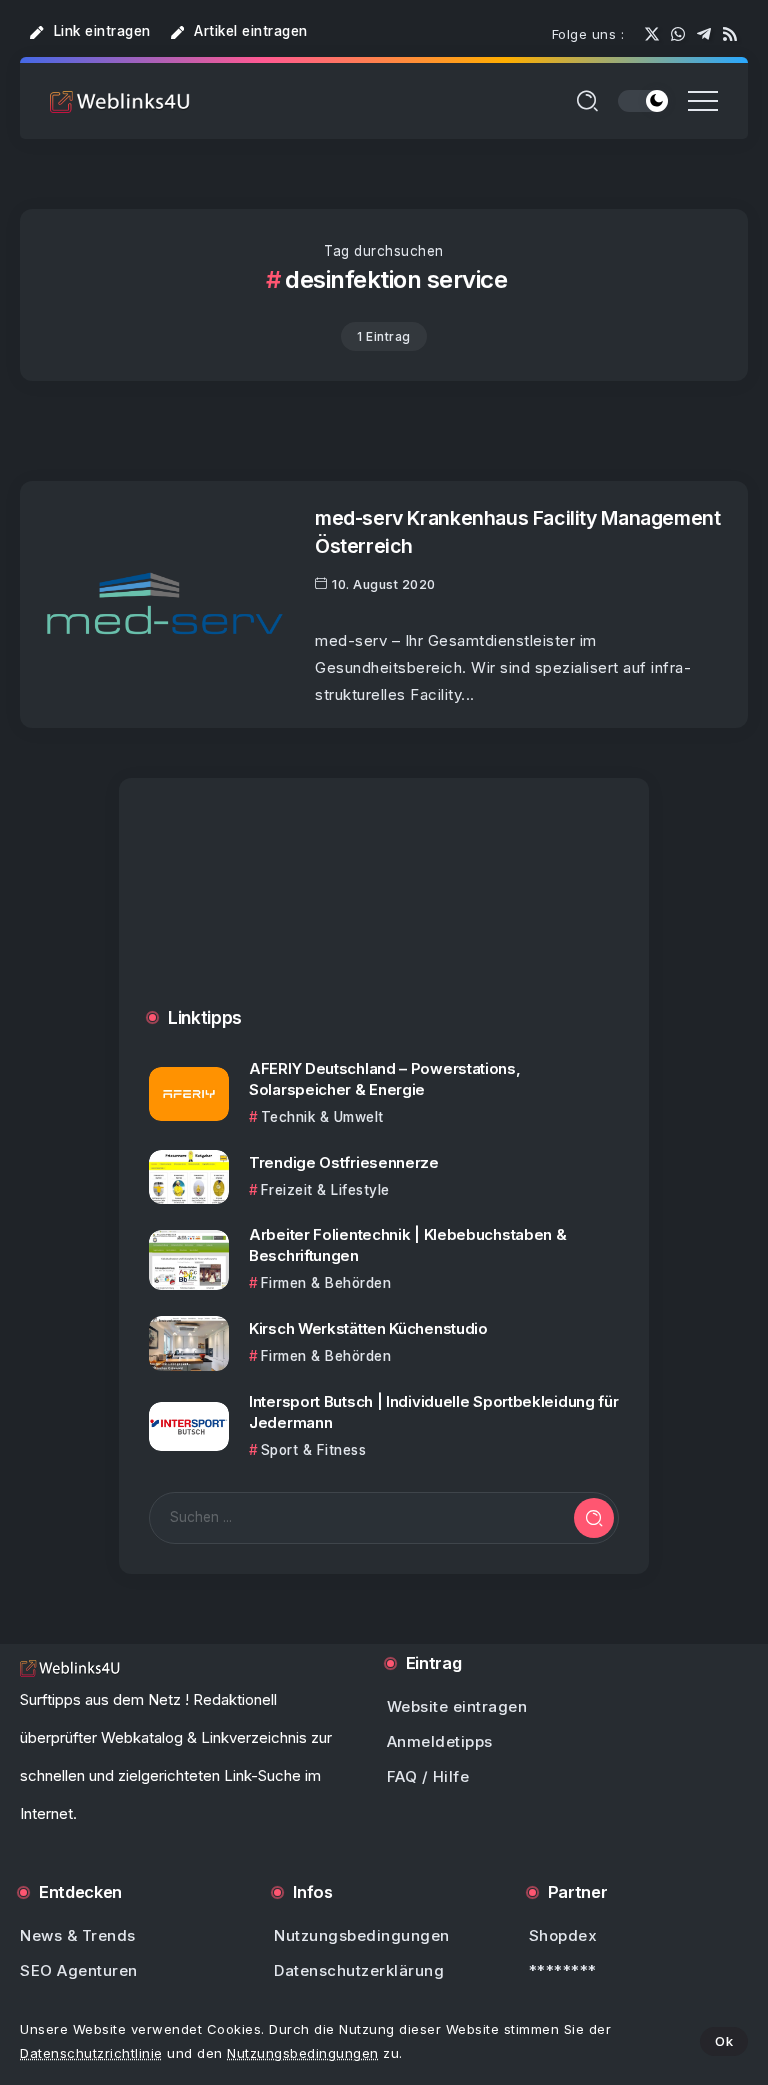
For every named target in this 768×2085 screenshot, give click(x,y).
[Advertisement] (384, 913)
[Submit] (594, 1518)
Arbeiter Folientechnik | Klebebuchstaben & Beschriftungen (407, 1245)
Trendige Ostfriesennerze (344, 1162)
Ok (724, 2041)
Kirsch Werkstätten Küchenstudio (368, 1328)
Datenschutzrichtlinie (91, 2053)
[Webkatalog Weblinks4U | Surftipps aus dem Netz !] (120, 100)
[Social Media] (652, 34)
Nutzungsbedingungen (303, 2053)
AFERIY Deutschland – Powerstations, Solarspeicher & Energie (385, 1079)
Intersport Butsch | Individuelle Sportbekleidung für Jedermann (433, 1412)
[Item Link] (165, 604)
